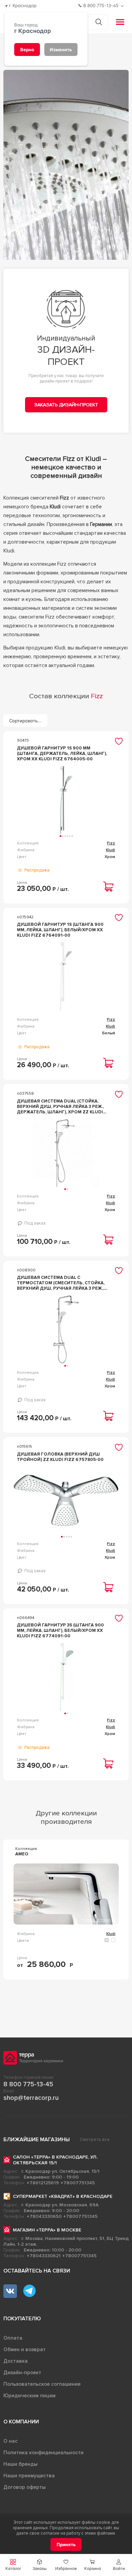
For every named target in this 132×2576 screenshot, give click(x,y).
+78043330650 (44, 2216)
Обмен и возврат (25, 2349)
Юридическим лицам (29, 2396)
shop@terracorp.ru (31, 2098)
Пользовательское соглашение (42, 2384)
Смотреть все (95, 2140)
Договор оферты (25, 2487)
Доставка (16, 2361)
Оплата (13, 2338)
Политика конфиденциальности (43, 2453)
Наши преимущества (29, 2476)
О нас (10, 2441)
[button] (119, 2565)
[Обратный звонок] (123, 6)
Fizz (111, 843)
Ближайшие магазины (37, 2140)
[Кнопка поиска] (99, 22)
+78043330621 (44, 2256)
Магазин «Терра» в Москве (47, 2230)
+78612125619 (43, 2183)
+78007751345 (78, 2183)
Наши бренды (20, 2464)
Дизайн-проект (22, 2373)
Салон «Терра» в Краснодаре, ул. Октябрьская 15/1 (55, 2160)
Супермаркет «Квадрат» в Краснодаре (63, 2196)
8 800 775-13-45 (28, 2084)
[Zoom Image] (66, 165)
